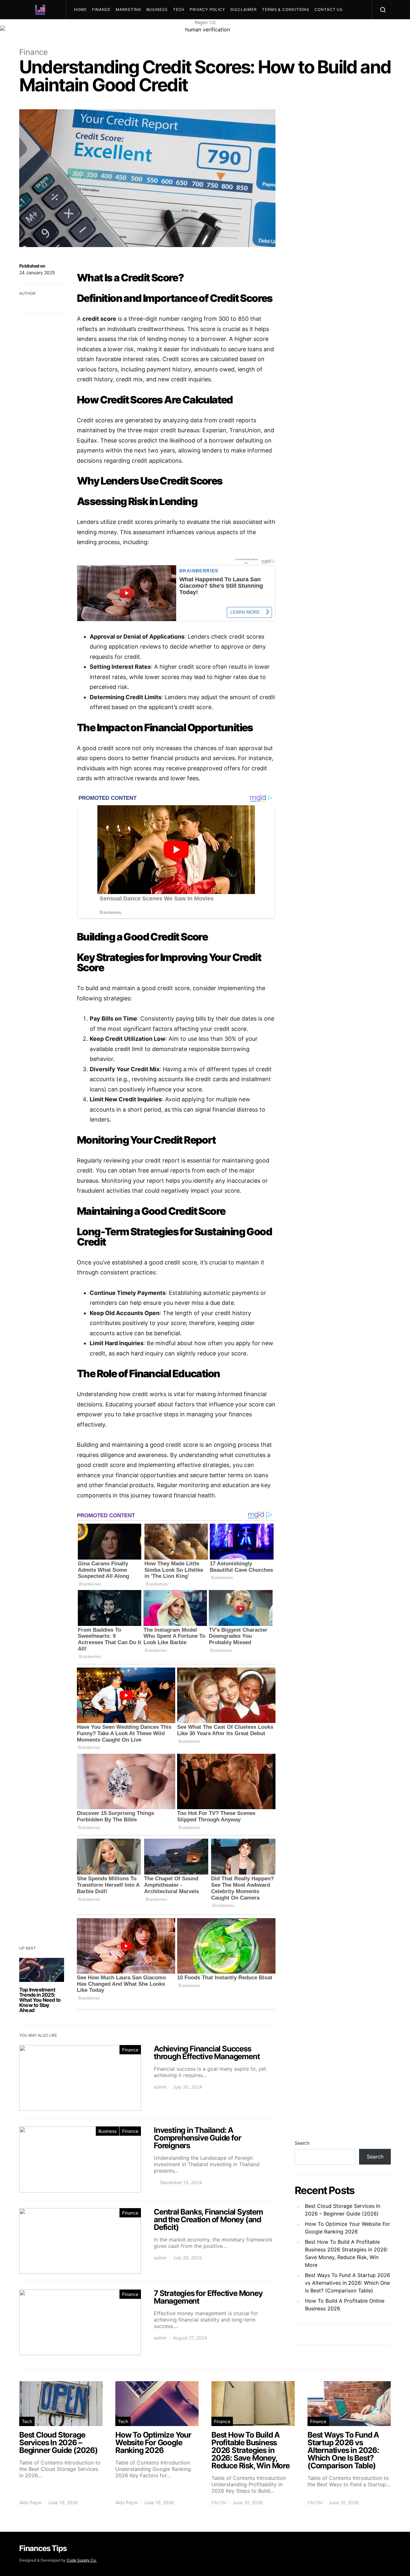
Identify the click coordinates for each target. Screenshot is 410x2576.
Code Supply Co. (82, 2560)
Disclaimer (244, 9)
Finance (101, 9)
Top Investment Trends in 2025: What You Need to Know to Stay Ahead (40, 2000)
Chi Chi (219, 2502)
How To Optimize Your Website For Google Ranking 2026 (348, 2228)
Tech (179, 9)
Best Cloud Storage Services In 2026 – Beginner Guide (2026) (343, 2210)
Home (80, 9)
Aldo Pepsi (30, 2502)
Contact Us (329, 9)
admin (160, 2087)
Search (302, 2143)
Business (157, 9)
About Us (88, 29)
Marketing (128, 9)
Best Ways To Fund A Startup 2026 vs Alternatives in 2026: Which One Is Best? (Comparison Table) (348, 2283)
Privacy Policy (207, 9)
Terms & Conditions (286, 9)
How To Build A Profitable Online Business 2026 (345, 2305)
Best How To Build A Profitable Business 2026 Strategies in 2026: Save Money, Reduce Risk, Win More (346, 2253)
